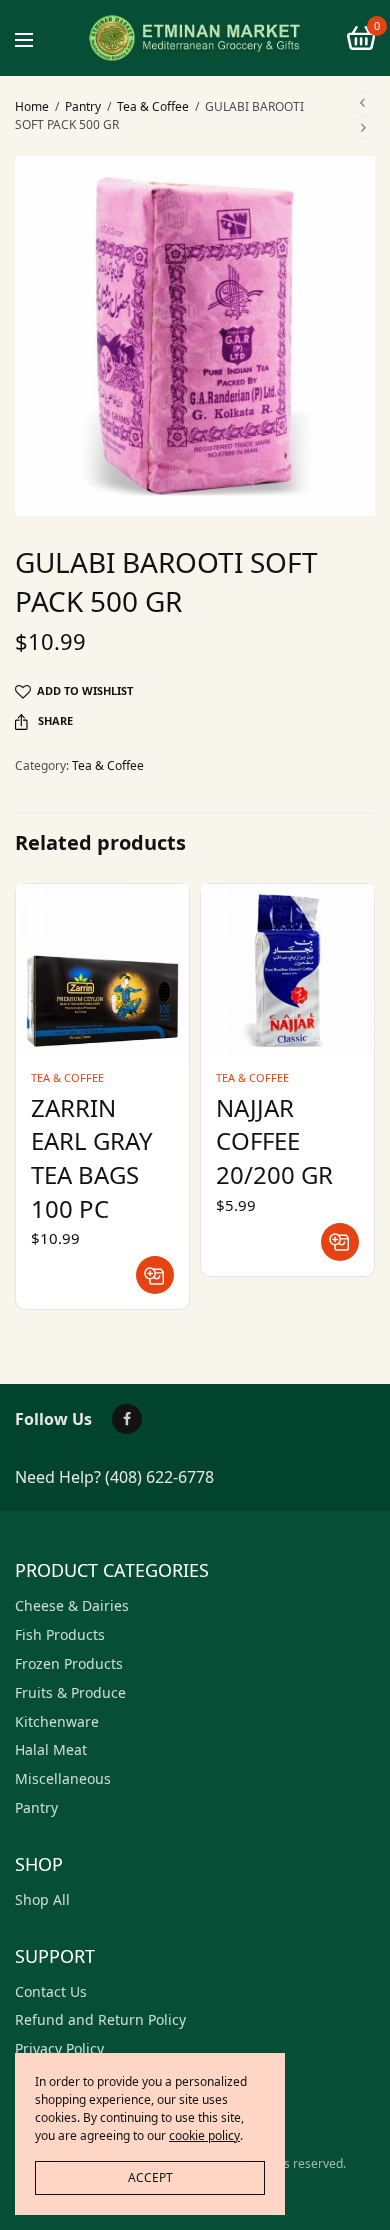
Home (32, 106)
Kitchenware (57, 1721)
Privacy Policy (59, 2048)
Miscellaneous (63, 1778)
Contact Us (51, 1991)
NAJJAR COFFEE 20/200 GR (274, 1141)
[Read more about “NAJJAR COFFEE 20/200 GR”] (340, 1242)
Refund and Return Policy (100, 2019)
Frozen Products (69, 1663)
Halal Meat (51, 1749)
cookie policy (204, 2135)
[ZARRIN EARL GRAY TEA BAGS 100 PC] (102, 970)
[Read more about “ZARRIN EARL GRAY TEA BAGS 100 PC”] (155, 1275)
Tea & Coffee (153, 106)
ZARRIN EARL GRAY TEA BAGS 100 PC (92, 1158)
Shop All (42, 1899)
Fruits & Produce (70, 1692)
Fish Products (60, 1634)
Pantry (83, 106)
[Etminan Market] (195, 38)
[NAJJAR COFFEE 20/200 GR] (287, 970)
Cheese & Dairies (72, 1605)
